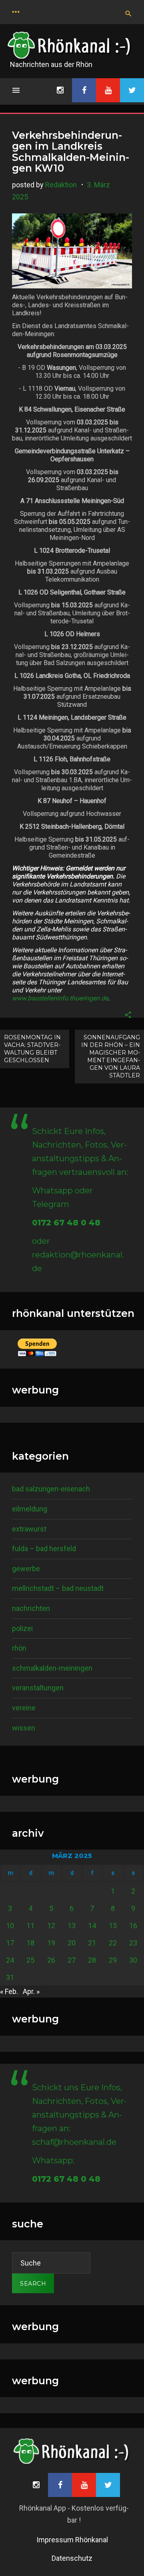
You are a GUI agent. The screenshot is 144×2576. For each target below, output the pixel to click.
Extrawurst (29, 1529)
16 (133, 1926)
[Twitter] (132, 90)
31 (10, 1977)
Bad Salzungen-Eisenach (51, 1489)
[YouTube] (108, 90)
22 (113, 1943)
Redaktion (61, 185)
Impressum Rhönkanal (72, 2540)
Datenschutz (72, 2558)
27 (72, 1960)
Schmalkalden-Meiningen (52, 1668)
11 (30, 1926)
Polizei (22, 1628)
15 (113, 1926)
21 (92, 1943)
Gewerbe (26, 1569)
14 (92, 1926)
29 (113, 1960)
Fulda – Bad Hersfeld (44, 1549)
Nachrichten (31, 1608)
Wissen (24, 1728)
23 (133, 1943)
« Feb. (9, 1991)
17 (10, 1943)
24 (10, 1960)
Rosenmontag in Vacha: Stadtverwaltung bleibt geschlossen (32, 1049)
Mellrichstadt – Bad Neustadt (58, 1588)
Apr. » (31, 1991)
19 (51, 1943)
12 (51, 1926)
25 (30, 1960)
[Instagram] (60, 90)
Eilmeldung (30, 1509)
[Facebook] (84, 90)
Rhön (19, 1648)
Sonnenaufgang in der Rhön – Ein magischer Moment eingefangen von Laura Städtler (111, 1056)
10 (10, 1926)
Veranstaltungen (38, 1688)
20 (72, 1943)
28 (92, 1960)
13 (72, 1926)
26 (51, 1960)
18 (30, 1943)
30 (133, 1960)
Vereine (24, 1708)
